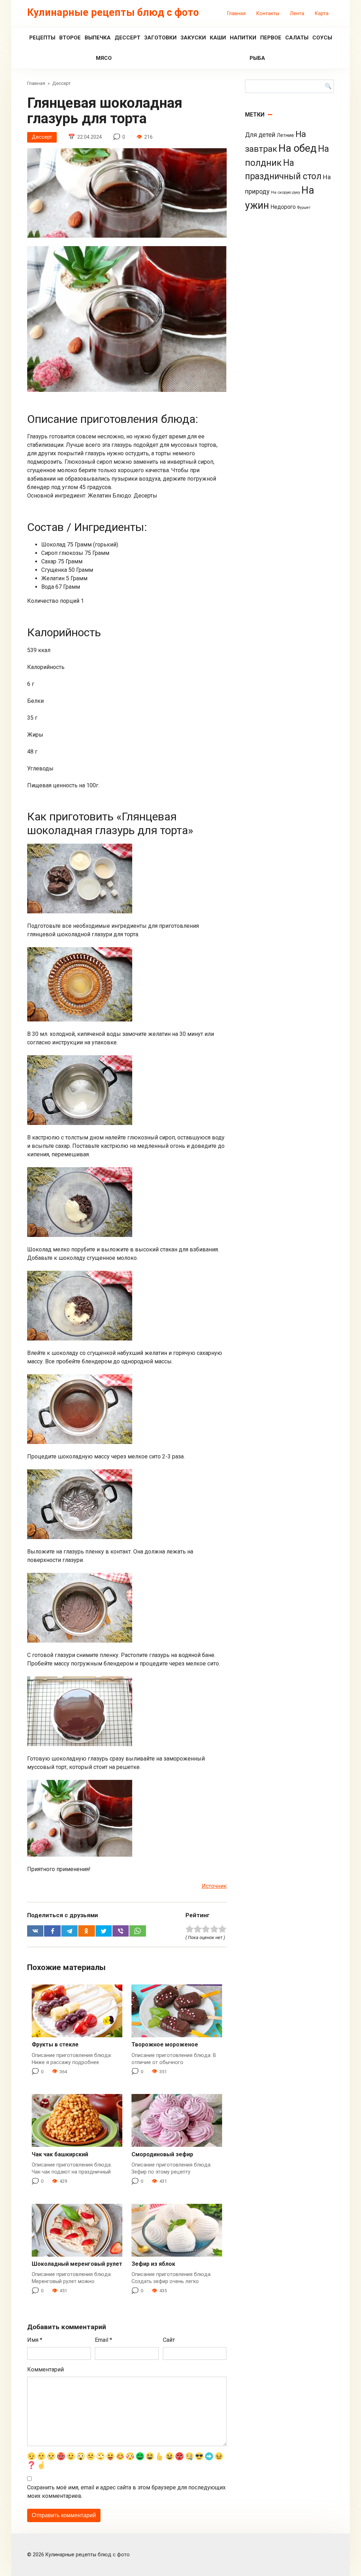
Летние (285, 135)
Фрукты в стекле (55, 2044)
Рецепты (42, 38)
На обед (298, 148)
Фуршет (304, 208)
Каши (218, 38)
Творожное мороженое (165, 2044)
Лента (297, 14)
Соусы (322, 38)
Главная (236, 14)
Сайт (169, 2340)
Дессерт (127, 38)
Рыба (257, 58)
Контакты (268, 14)
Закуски (193, 38)
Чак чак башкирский (60, 2154)
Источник (214, 1886)
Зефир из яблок (153, 2264)
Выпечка (98, 38)
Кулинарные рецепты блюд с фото (113, 12)
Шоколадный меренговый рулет (77, 2264)
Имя (35, 2340)
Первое (271, 38)
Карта (322, 14)
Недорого (283, 207)
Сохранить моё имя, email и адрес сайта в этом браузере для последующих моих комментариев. (126, 2492)
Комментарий (45, 2369)
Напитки (243, 38)
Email (103, 2340)
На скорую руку (286, 192)
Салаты (297, 38)
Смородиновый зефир (162, 2154)
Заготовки (160, 38)
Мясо (104, 58)
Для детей (260, 135)
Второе (70, 38)
